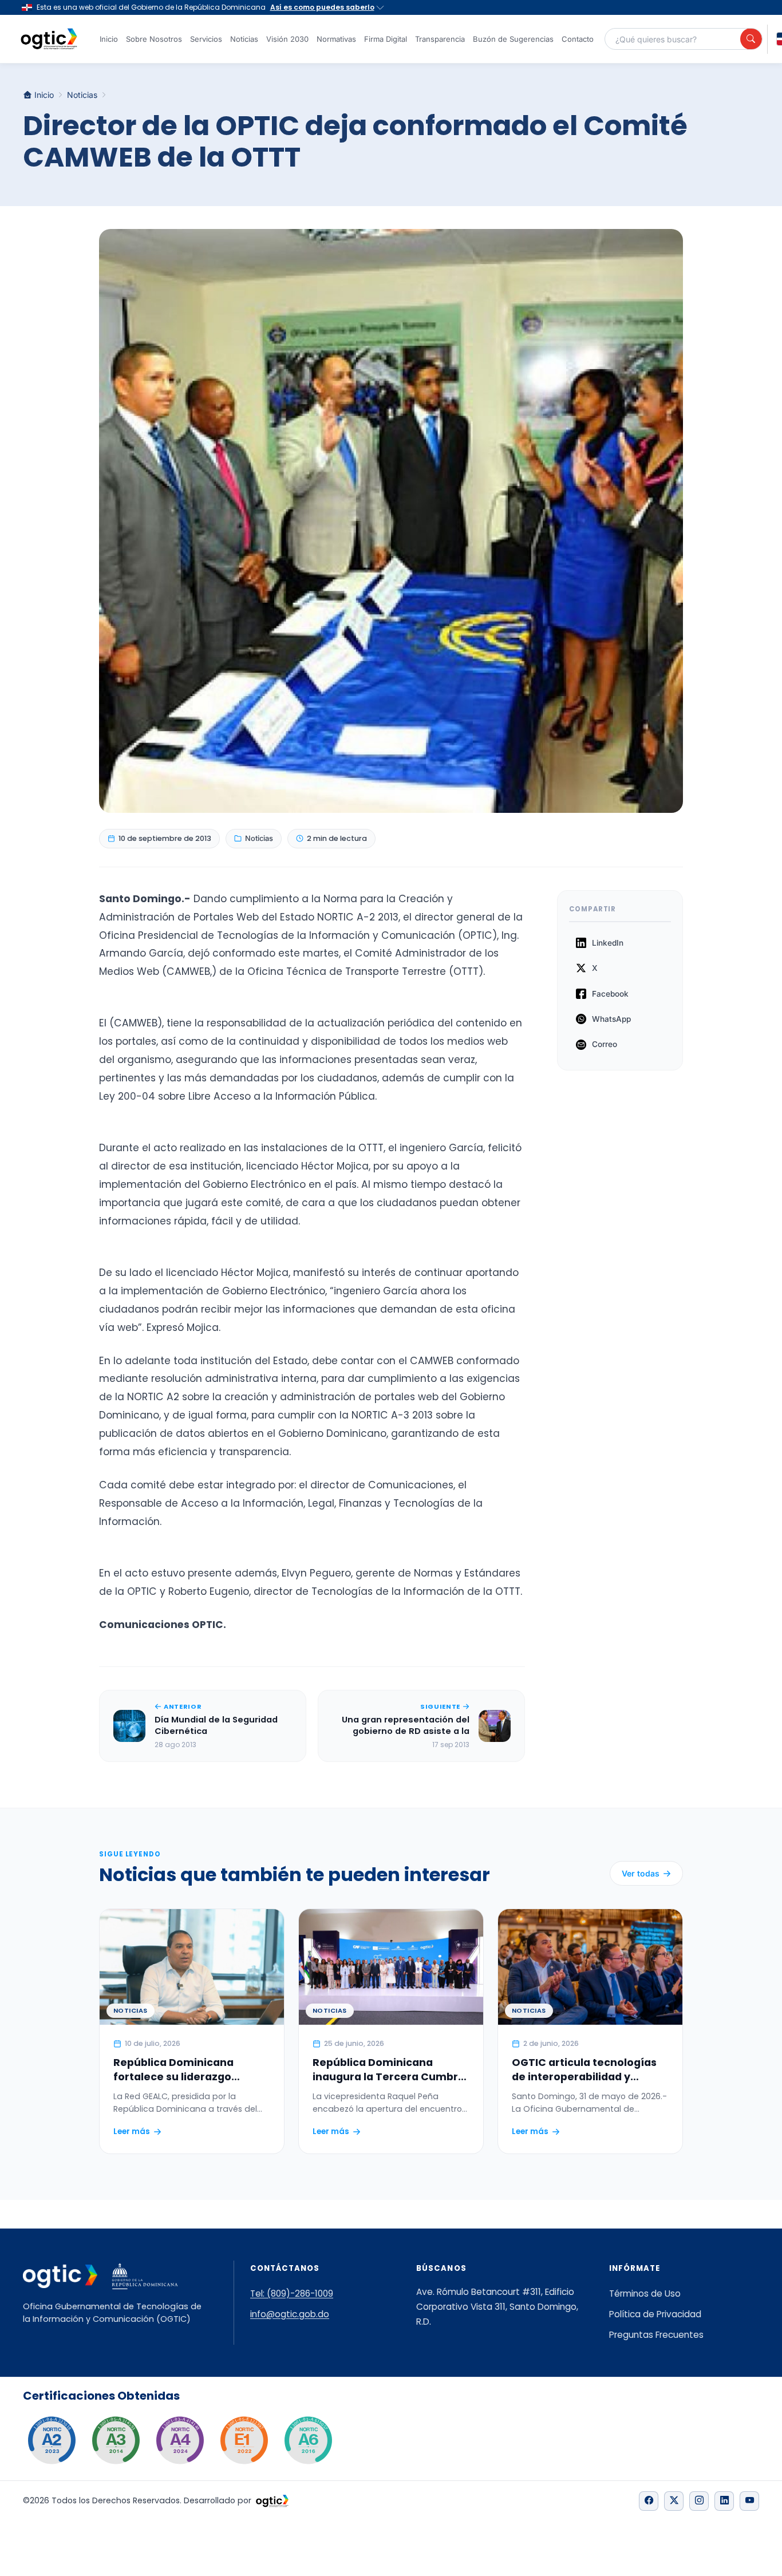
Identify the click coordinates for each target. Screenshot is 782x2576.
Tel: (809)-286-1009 (292, 2293)
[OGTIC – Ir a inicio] (49, 39)
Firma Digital (386, 39)
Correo (605, 1044)
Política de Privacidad (655, 2314)
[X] (674, 2501)
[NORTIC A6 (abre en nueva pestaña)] (308, 2440)
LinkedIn (608, 943)
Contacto (578, 39)
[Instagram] (699, 2501)
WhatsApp (611, 1019)
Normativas (336, 39)
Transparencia (440, 39)
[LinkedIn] (724, 2501)
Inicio (109, 39)
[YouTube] (749, 2501)
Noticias (244, 39)
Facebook (610, 994)
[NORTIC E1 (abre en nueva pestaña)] (244, 2440)
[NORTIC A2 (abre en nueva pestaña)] (52, 2440)
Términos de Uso (645, 2293)
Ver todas (641, 1873)
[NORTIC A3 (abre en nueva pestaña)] (116, 2440)
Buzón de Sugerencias (513, 39)
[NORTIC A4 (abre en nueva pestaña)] (180, 2440)
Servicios (206, 39)
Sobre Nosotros (154, 39)
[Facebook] (649, 2501)
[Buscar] (751, 39)
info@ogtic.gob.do (290, 2314)
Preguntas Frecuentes (656, 2335)
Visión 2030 (287, 39)
